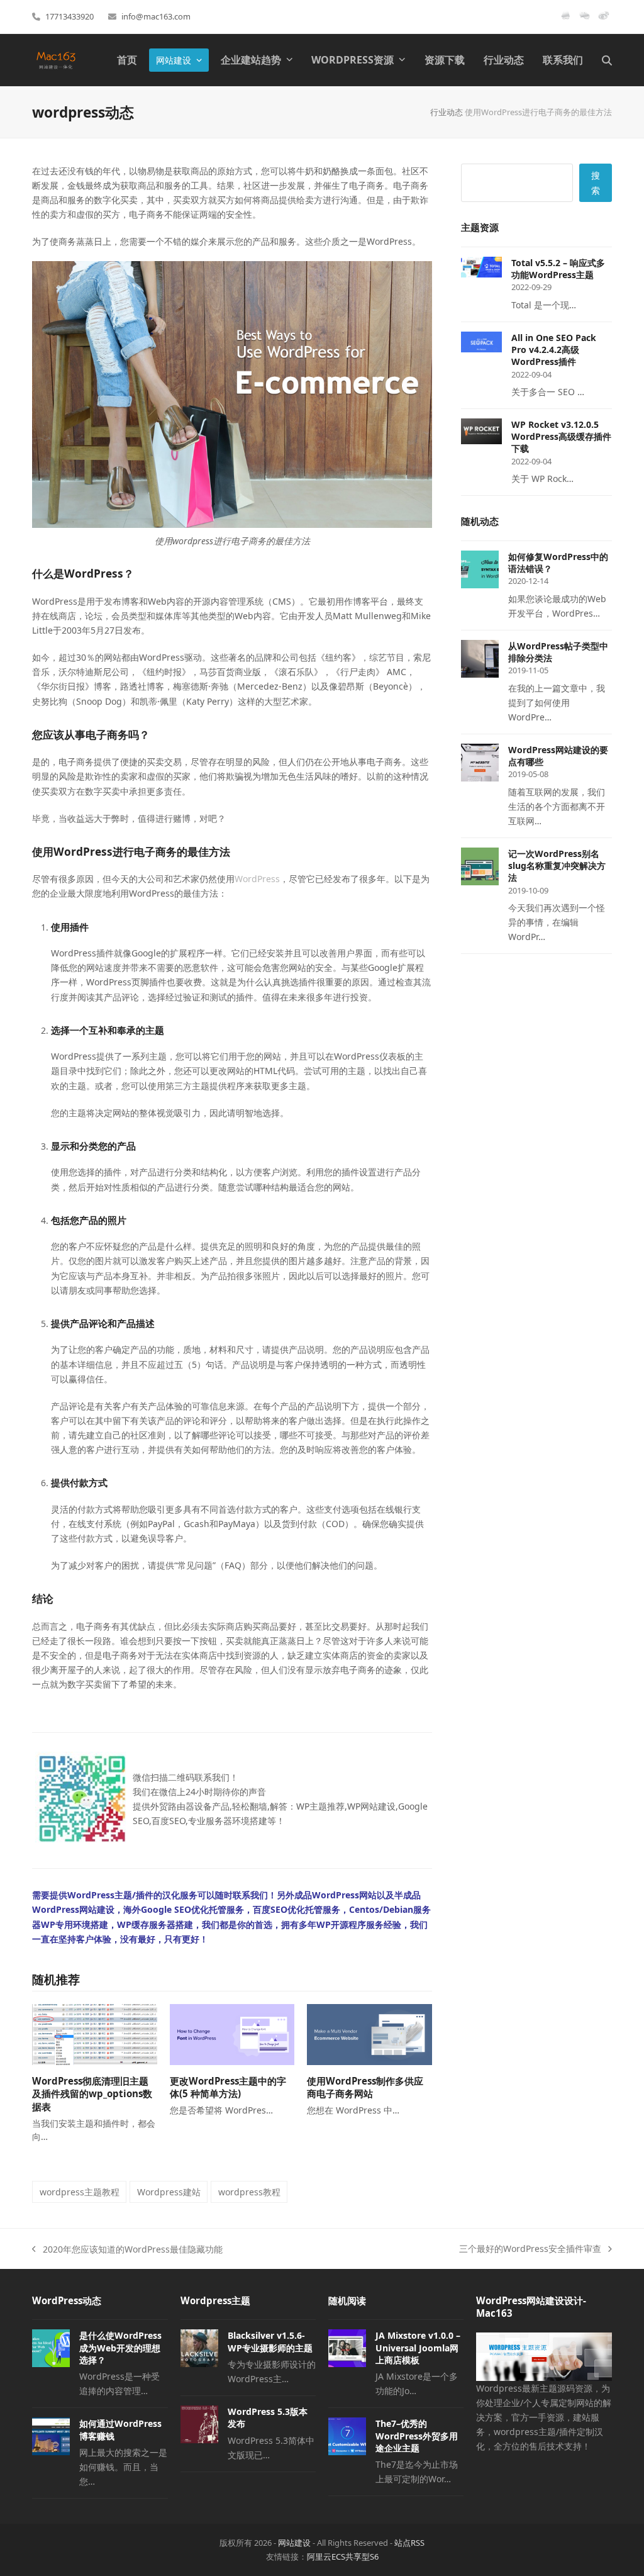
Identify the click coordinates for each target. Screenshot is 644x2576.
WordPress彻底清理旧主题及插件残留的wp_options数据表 (92, 2094)
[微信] (585, 20)
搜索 (596, 182)
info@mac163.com (156, 16)
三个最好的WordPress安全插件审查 (530, 2249)
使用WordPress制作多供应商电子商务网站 (365, 2087)
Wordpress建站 (169, 2192)
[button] (607, 60)
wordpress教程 (249, 2192)
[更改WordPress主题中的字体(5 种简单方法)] (232, 2033)
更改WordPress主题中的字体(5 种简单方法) (228, 2087)
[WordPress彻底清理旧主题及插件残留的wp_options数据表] (95, 2033)
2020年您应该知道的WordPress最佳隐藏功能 (127, 2250)
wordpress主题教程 (80, 2192)
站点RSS (409, 2543)
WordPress (257, 879)
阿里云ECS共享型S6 (343, 2556)
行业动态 (447, 112)
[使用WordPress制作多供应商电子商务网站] (369, 2033)
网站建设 (294, 2543)
